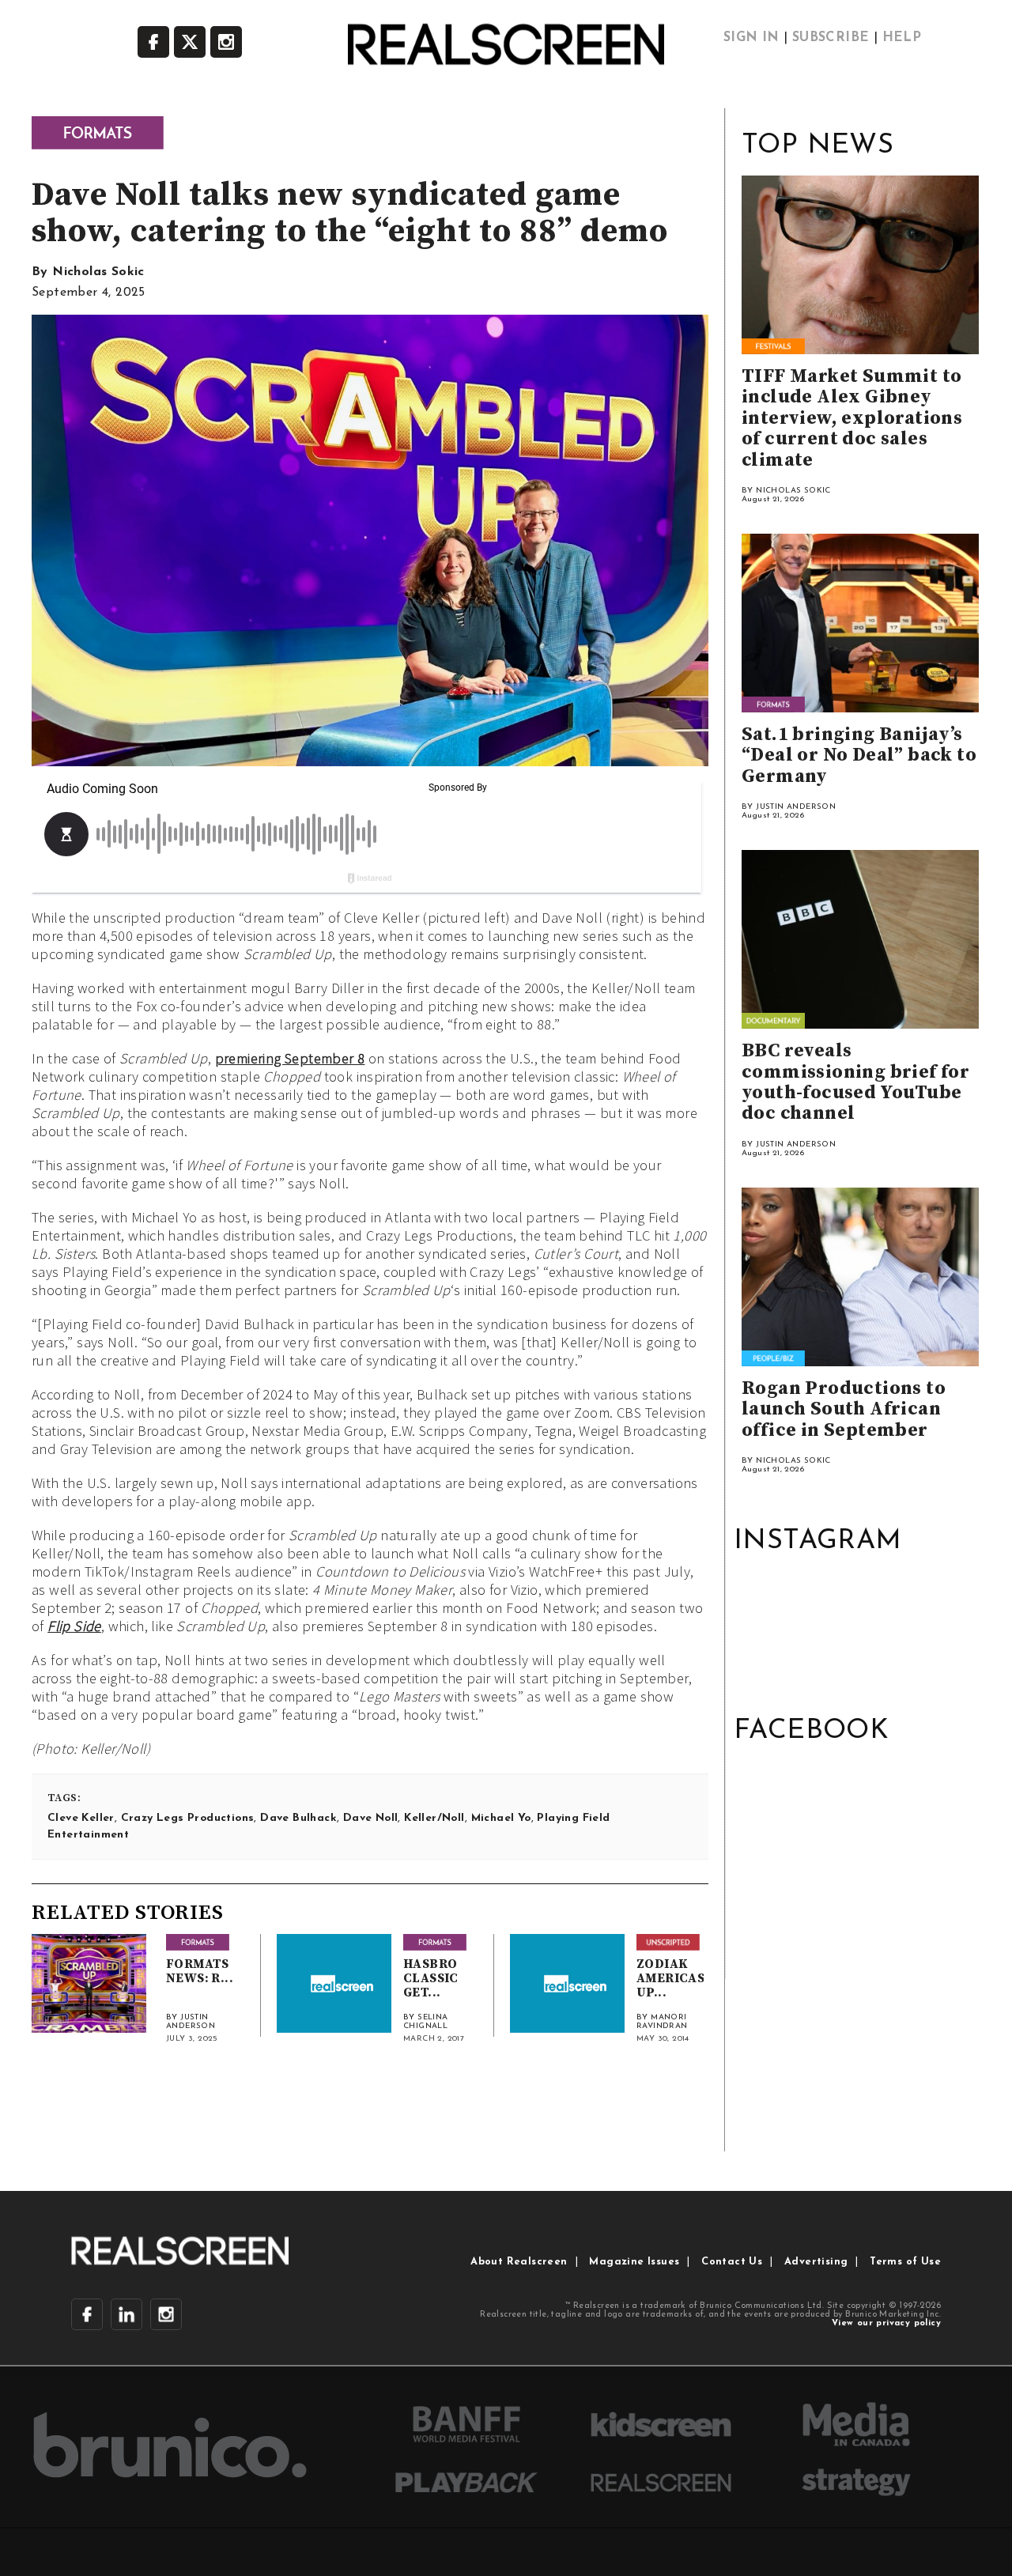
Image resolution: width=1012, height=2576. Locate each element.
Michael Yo (501, 1818)
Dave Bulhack (298, 1818)
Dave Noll (371, 1818)
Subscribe (831, 38)
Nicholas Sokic (98, 272)
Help (902, 38)
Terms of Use (905, 2262)
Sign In (751, 38)
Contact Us (732, 2262)
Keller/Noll (434, 1818)
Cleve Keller (81, 1818)
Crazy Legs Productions (188, 1818)
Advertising (816, 2262)
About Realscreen (519, 2262)
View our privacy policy (886, 2323)
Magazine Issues (634, 2262)
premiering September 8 (290, 1058)
